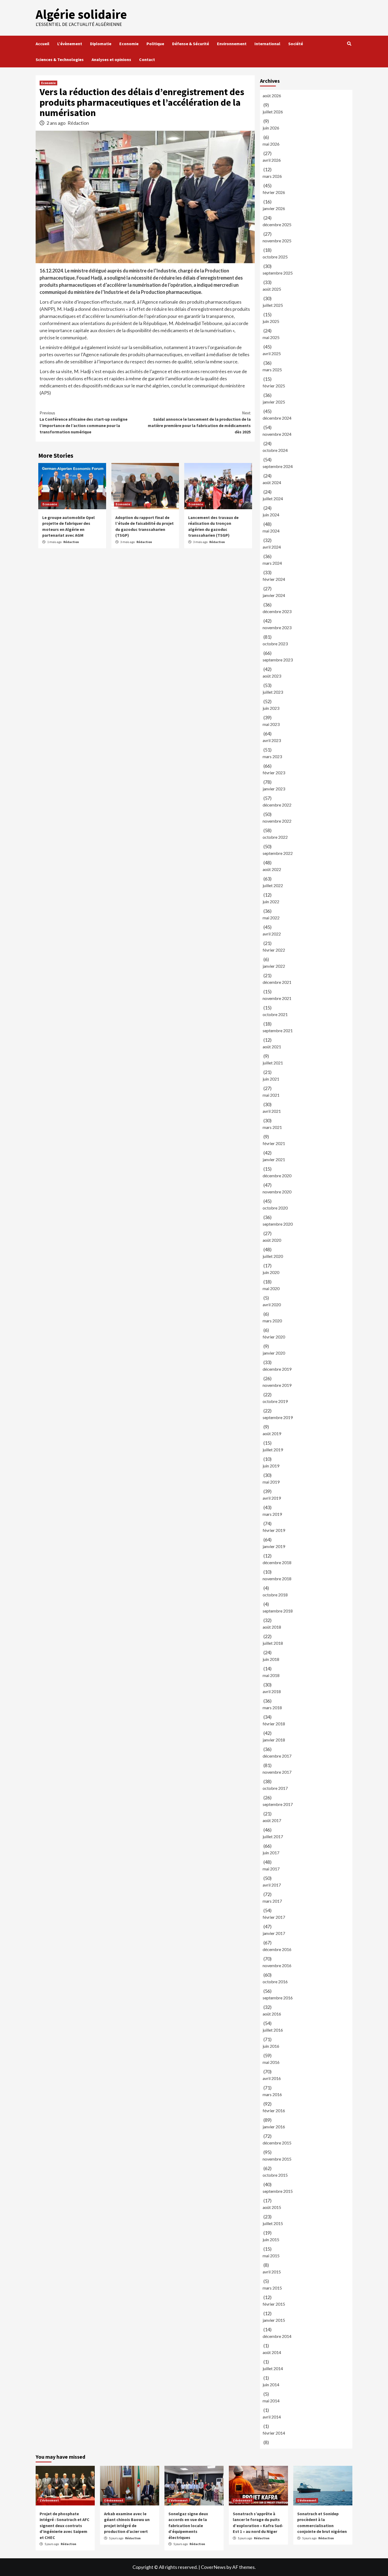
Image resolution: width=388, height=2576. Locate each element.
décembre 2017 (277, 1756)
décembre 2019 (277, 1369)
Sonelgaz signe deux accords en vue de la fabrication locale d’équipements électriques (188, 2526)
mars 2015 (272, 2288)
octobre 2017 (275, 1788)
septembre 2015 (278, 2191)
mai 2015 (271, 2256)
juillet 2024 (273, 499)
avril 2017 (272, 1885)
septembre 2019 (278, 1417)
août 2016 (272, 2014)
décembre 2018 (277, 1562)
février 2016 (274, 2111)
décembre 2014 (277, 2336)
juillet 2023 (273, 692)
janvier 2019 (274, 1546)
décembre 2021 (277, 982)
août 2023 (272, 676)
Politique (155, 44)
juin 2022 (271, 902)
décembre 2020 (277, 1176)
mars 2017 (272, 1901)
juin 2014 (271, 2385)
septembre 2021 (278, 1030)
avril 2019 (272, 1498)
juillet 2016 (273, 2030)
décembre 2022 (277, 805)
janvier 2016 (274, 2127)
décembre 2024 (277, 418)
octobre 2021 (275, 1014)
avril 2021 (272, 1111)
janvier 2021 (274, 1159)
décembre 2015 (277, 2143)
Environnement (232, 44)
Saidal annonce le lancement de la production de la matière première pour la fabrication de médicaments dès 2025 (199, 422)
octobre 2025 (275, 257)
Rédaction (78, 123)
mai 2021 (271, 1095)
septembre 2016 (278, 1998)
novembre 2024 (277, 434)
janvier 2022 (274, 966)
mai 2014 (271, 2401)
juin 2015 (271, 2239)
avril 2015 (272, 2272)
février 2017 (274, 1917)
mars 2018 (272, 1708)
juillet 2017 (273, 1836)
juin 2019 (271, 1466)
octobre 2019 (275, 1401)
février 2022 (274, 950)
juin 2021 (271, 1079)
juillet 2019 (273, 1450)
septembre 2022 (278, 853)
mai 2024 (271, 531)
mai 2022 (271, 918)
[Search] (349, 44)
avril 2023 (272, 740)
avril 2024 (272, 547)
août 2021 (272, 1047)
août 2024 (272, 482)
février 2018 (274, 1724)
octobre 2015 (275, 2175)
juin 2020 (271, 1272)
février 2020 (274, 1337)
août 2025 (272, 289)
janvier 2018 (274, 1740)
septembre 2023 (278, 660)
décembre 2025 (277, 224)
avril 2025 (272, 353)
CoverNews (213, 2567)
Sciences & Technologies (60, 59)
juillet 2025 (273, 305)
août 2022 (272, 869)
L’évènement (70, 44)
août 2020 (272, 1240)
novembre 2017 (277, 1772)
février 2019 (274, 1530)
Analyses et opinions (111, 59)
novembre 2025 (277, 241)
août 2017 (272, 1820)
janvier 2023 (274, 789)
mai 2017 (271, 1869)
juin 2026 (271, 128)
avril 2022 (272, 934)
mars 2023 (272, 756)
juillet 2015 (273, 2223)
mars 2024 (272, 563)
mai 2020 (271, 1288)
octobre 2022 (275, 837)
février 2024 (274, 579)
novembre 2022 (277, 821)
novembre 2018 (277, 1579)
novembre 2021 (277, 998)
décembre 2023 (277, 611)
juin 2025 (271, 321)
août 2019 (272, 1433)
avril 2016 (272, 2078)
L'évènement (49, 2500)
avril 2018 (272, 1691)
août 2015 (272, 2207)
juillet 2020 (273, 1256)
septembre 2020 (278, 1224)
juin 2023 (271, 708)
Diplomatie (101, 44)
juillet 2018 (273, 1643)
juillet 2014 (273, 2368)
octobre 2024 (275, 450)
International (267, 44)
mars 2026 (272, 176)
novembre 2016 (277, 1965)
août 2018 (272, 1627)
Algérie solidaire (81, 14)
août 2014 (272, 2352)
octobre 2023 (275, 644)
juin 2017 (271, 1853)
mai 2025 (271, 337)
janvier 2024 (274, 595)
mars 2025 (272, 370)
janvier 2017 (274, 1933)
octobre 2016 (275, 1982)
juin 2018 (271, 1659)
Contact (147, 59)
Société (296, 44)
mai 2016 (271, 2062)
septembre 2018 (278, 1611)
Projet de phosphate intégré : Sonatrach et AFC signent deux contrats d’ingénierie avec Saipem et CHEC (65, 2526)
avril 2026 (272, 160)
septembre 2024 (278, 466)
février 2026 (274, 192)
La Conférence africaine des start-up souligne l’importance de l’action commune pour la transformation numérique (84, 422)
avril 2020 (272, 1305)
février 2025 (274, 386)
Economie (129, 44)
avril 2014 (272, 2417)
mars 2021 (272, 1127)
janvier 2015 (274, 2320)
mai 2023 (271, 724)
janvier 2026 (274, 208)
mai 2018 (271, 1675)
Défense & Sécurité (191, 44)
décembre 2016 (277, 1949)
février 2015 (274, 2304)
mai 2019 (271, 1482)
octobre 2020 (275, 1208)
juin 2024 (271, 515)
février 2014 (274, 2433)
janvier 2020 (274, 1353)
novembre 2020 (277, 1192)
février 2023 (274, 773)
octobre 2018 (275, 1595)
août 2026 (272, 96)
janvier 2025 (274, 402)
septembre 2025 (278, 273)
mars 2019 (272, 1514)
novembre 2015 (277, 2159)
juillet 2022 (273, 885)
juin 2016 (271, 2046)
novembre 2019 (277, 1385)
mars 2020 (272, 1321)
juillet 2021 (273, 1063)
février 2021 (274, 1143)
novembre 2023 (277, 627)
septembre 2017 (278, 1804)
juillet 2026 (273, 112)
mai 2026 (271, 144)
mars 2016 (272, 2094)
